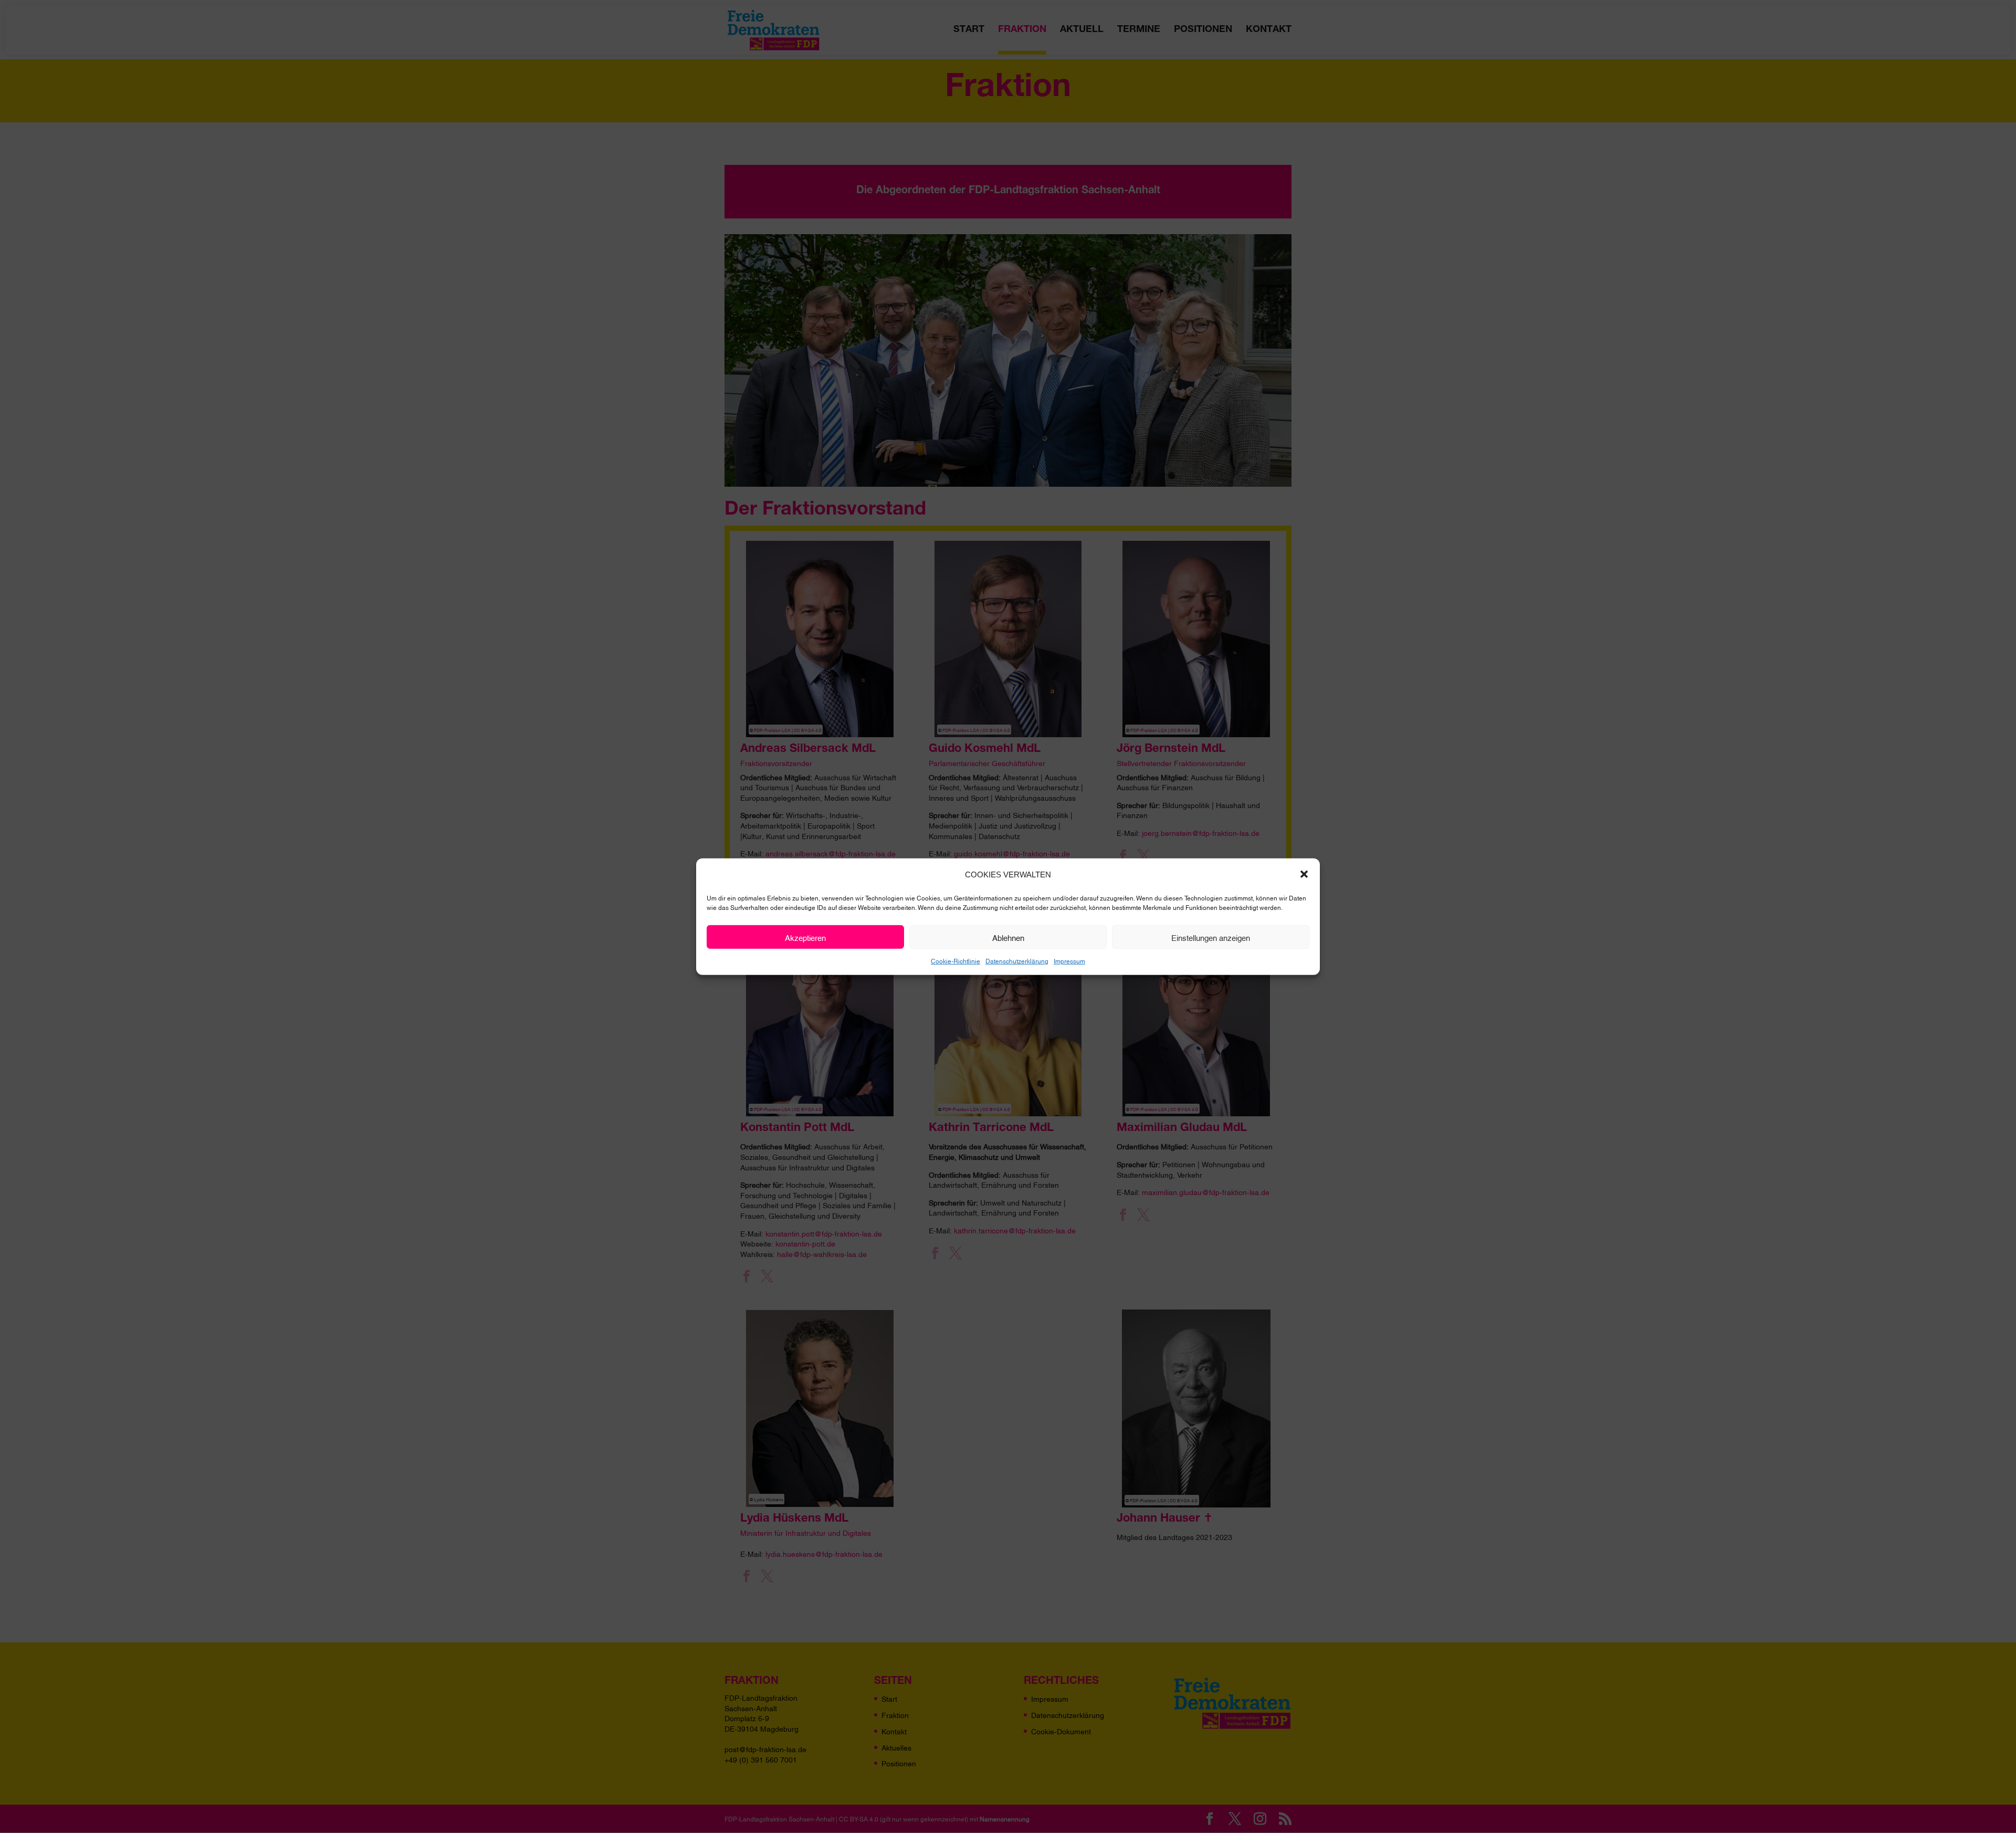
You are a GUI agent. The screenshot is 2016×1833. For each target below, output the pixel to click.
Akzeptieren (805, 937)
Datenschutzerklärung (1017, 961)
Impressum (1069, 961)
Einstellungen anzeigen (1211, 937)
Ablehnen (1008, 937)
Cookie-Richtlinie (955, 961)
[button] (1304, 874)
